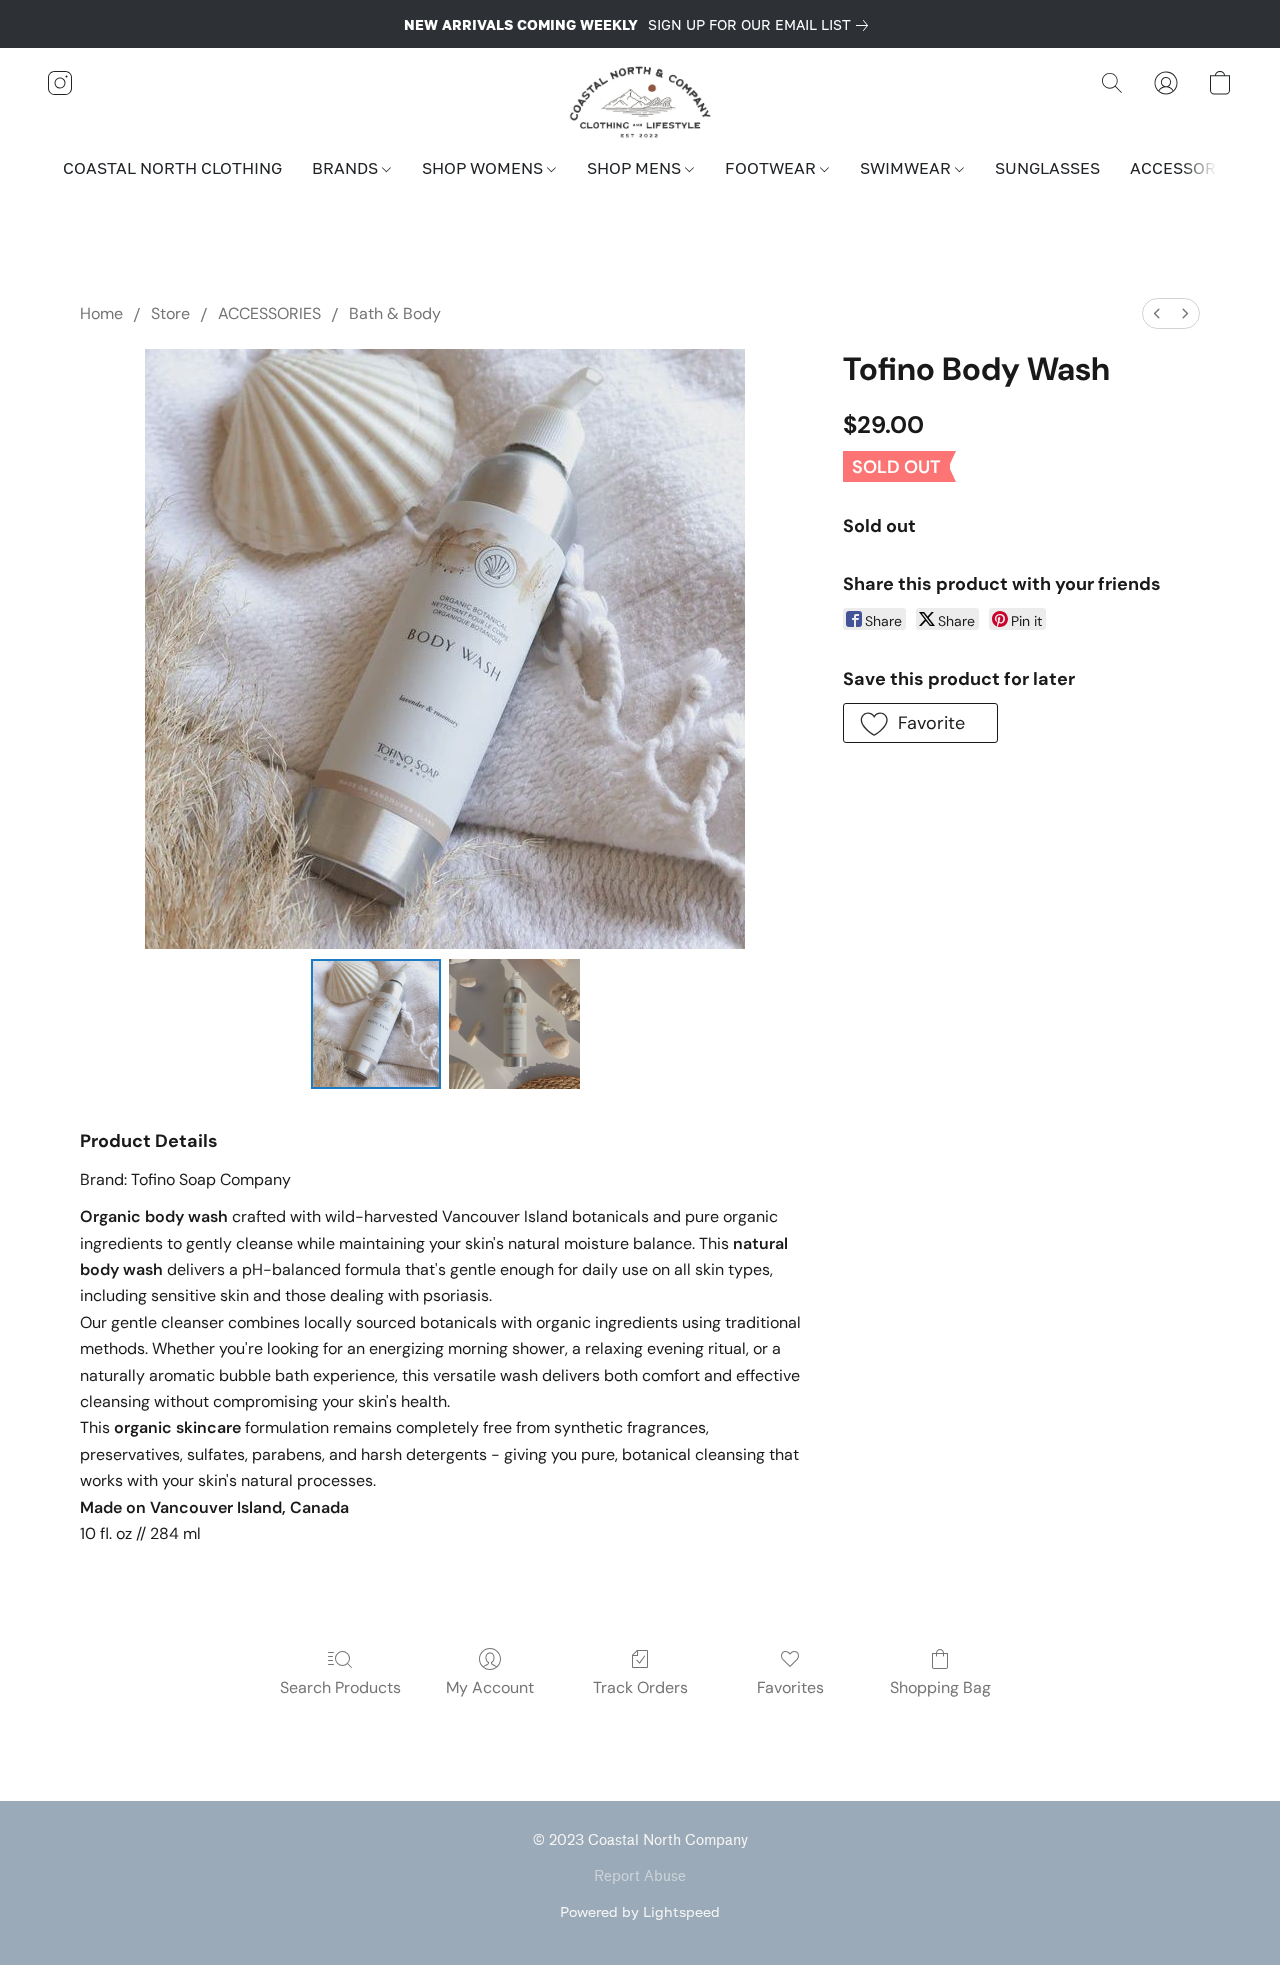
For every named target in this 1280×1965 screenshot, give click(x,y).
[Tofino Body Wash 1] (514, 1024)
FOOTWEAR (772, 168)
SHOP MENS (636, 168)
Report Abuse (640, 1876)
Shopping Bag (940, 1687)
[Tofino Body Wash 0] (376, 1024)
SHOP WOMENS (484, 168)
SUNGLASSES (1047, 168)
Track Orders (640, 1687)
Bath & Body (395, 313)
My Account (490, 1687)
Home (101, 313)
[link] (762, 25)
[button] (640, 103)
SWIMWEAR (907, 168)
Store (170, 313)
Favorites (790, 1687)
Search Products (340, 1687)
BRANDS (347, 168)
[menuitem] (1157, 313)
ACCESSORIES (1187, 168)
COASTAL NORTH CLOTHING (172, 168)
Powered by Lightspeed (640, 1911)
